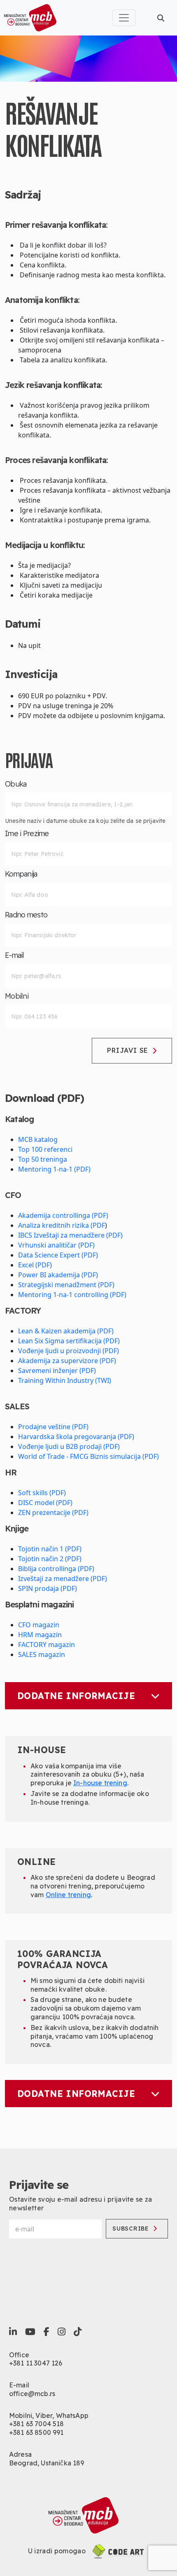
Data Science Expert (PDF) (58, 1255)
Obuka (16, 784)
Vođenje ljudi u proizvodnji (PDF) (69, 1351)
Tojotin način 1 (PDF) (50, 1549)
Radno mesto (26, 915)
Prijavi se (128, 1050)
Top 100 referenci (45, 1149)
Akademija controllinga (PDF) (63, 1215)
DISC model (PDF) (45, 1503)
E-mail (15, 955)
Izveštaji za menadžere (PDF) (63, 1579)
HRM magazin (40, 1635)
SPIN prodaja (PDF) (48, 1588)
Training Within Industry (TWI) (65, 1380)
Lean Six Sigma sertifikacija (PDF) (69, 1341)
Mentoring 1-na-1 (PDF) (54, 1169)
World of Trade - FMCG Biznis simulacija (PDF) (88, 1456)
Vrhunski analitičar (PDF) (56, 1245)
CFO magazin (39, 1625)
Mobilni (17, 996)
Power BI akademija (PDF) (58, 1275)
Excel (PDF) (35, 1265)
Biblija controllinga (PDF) (56, 1569)
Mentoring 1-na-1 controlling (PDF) (72, 1295)
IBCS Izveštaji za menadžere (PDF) (70, 1235)
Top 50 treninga (43, 1159)
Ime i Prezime (27, 834)
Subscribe (130, 2229)
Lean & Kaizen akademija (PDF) (66, 1331)
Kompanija (21, 874)
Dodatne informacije (76, 1696)
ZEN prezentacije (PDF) (53, 1513)
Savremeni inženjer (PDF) (57, 1371)
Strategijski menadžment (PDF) (66, 1285)
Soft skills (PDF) (42, 1493)
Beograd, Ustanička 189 (47, 2463)
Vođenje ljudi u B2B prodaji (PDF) (69, 1446)
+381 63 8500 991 (36, 2432)
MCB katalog (38, 1139)
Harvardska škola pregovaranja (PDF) (76, 1437)
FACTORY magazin (47, 1645)
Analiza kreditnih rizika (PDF (62, 1225)
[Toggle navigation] (124, 18)
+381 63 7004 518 (37, 2424)
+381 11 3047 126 (36, 2363)
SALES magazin (42, 1654)
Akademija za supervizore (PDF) (67, 1361)
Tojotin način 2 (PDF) (50, 1559)
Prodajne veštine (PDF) (53, 1427)
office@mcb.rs (32, 2394)
